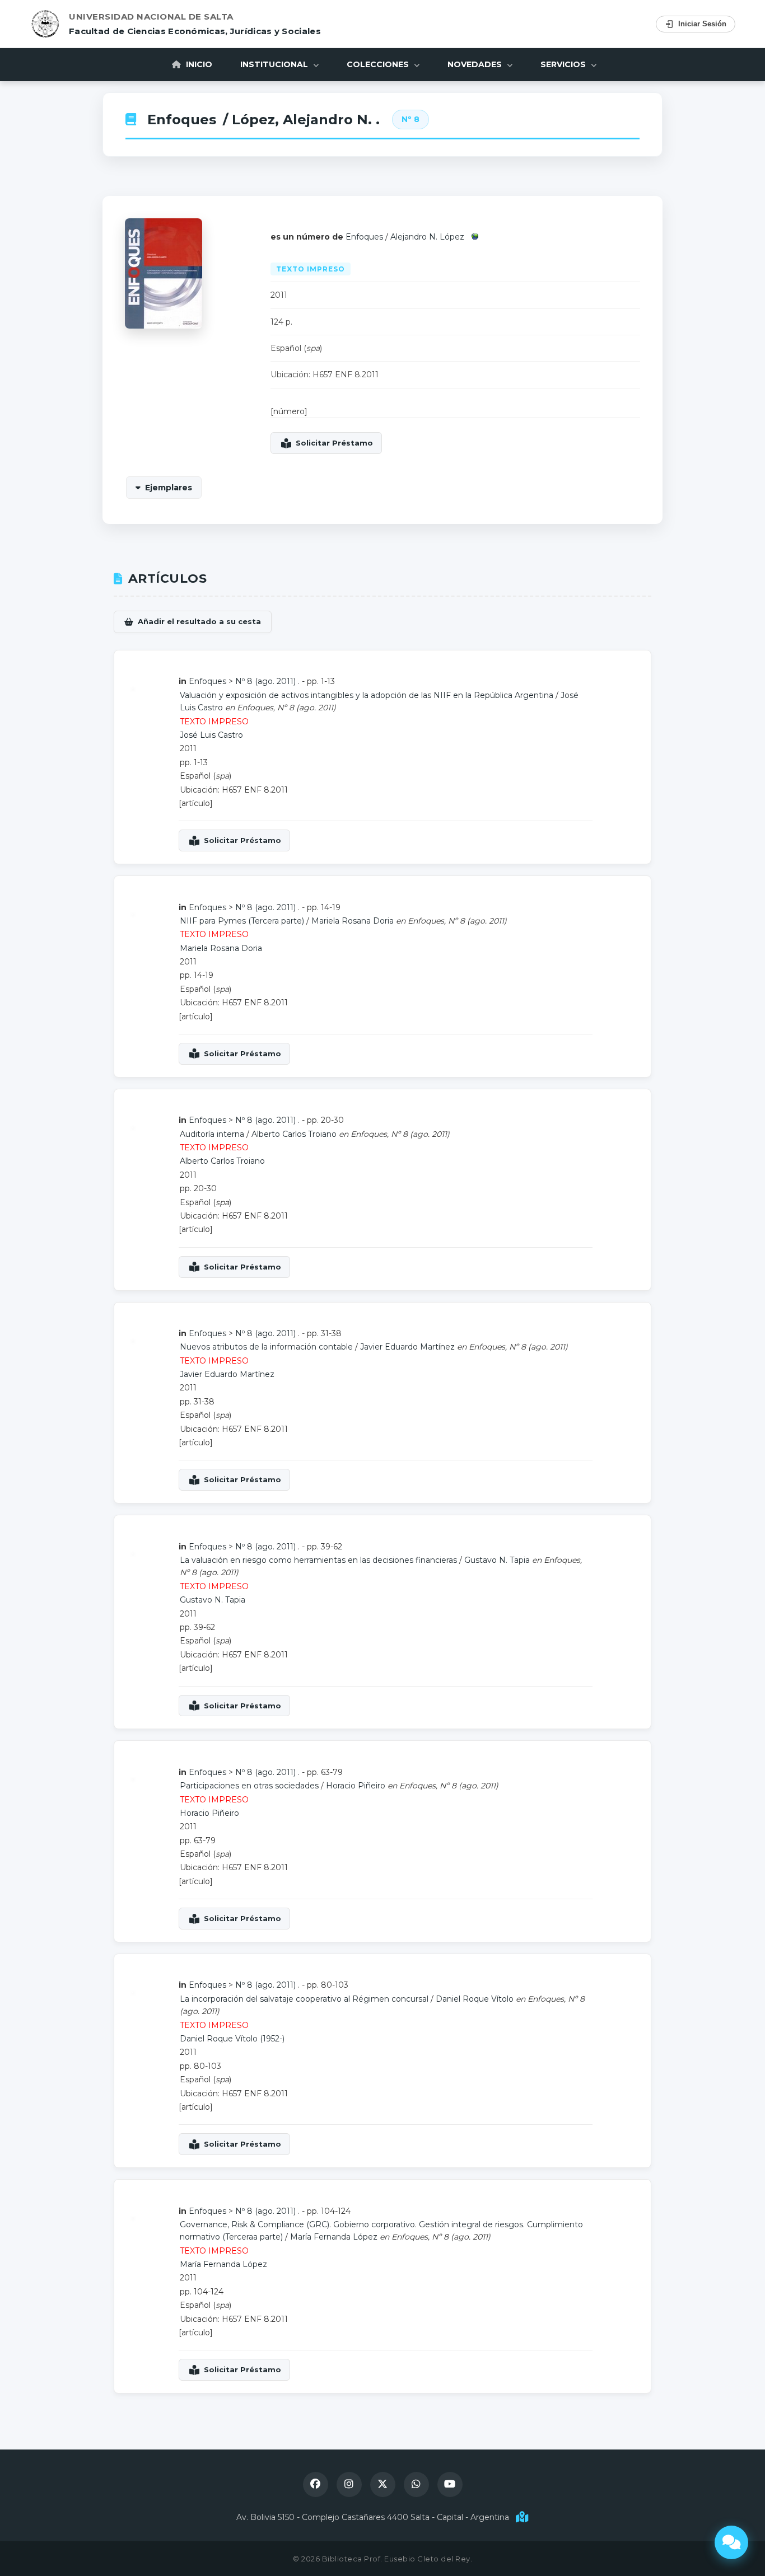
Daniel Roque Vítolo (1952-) (232, 2039)
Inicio (198, 64)
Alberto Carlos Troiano (294, 1134)
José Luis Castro (211, 735)
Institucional (275, 64)
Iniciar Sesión (702, 24)
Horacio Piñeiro (356, 1786)
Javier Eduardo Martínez (407, 1347)
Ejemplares (169, 488)
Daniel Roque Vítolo (475, 1999)
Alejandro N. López (427, 237)
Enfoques (182, 120)
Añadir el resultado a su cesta (199, 621)
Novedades (476, 64)
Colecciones (379, 64)
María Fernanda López (334, 2237)
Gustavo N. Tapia (497, 1560)
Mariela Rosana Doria (353, 921)
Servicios (564, 64)
